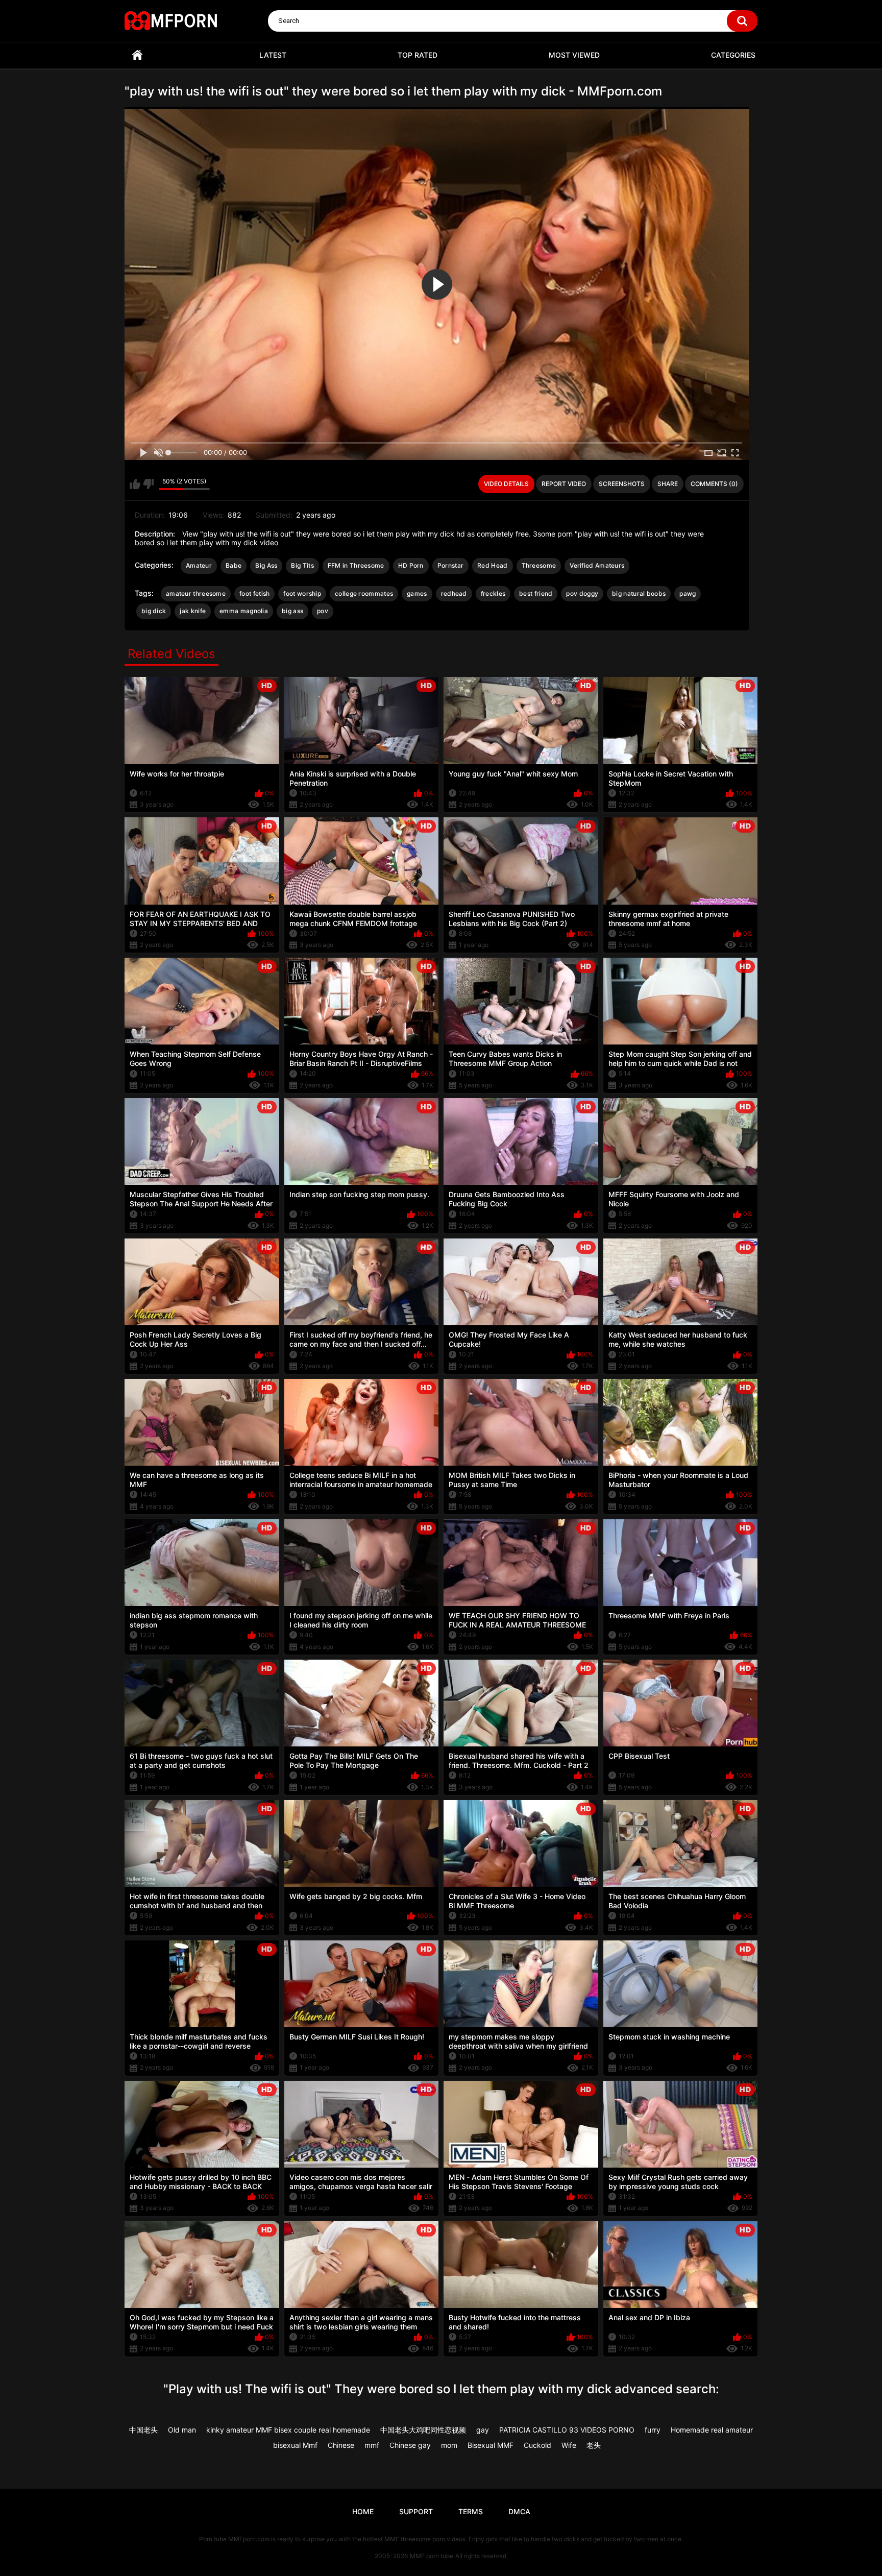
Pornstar (450, 565)
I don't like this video (148, 484)
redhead (454, 593)
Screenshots (622, 484)
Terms (471, 2511)
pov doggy (582, 593)
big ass (292, 611)
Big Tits (302, 565)
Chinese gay (410, 2445)
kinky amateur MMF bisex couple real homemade (288, 2430)
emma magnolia (244, 611)
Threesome (539, 565)
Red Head (492, 565)
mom (449, 2445)
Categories (733, 55)
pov (323, 611)
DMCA (519, 2511)
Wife (569, 2445)
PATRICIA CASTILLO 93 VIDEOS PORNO (567, 2430)
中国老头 (143, 2430)
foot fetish (254, 593)
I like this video (135, 484)
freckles (493, 593)
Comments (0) (714, 484)
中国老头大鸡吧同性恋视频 (423, 2430)
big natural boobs (639, 593)
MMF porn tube (432, 2556)
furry (653, 2430)
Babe (234, 565)
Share (668, 484)
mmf (372, 2445)
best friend (536, 593)
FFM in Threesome (356, 565)
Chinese (341, 2445)
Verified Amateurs (597, 565)
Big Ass (266, 565)
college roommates (364, 593)
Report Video (564, 484)
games (417, 593)
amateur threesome (196, 593)
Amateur (199, 565)
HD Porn (411, 565)
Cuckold (537, 2445)
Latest (273, 55)
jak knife (193, 611)
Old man (182, 2430)
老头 (594, 2445)
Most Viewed (574, 55)
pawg (688, 593)
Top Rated (418, 55)
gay (483, 2430)
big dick (154, 611)
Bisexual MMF (491, 2445)
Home (137, 55)
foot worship (302, 593)
